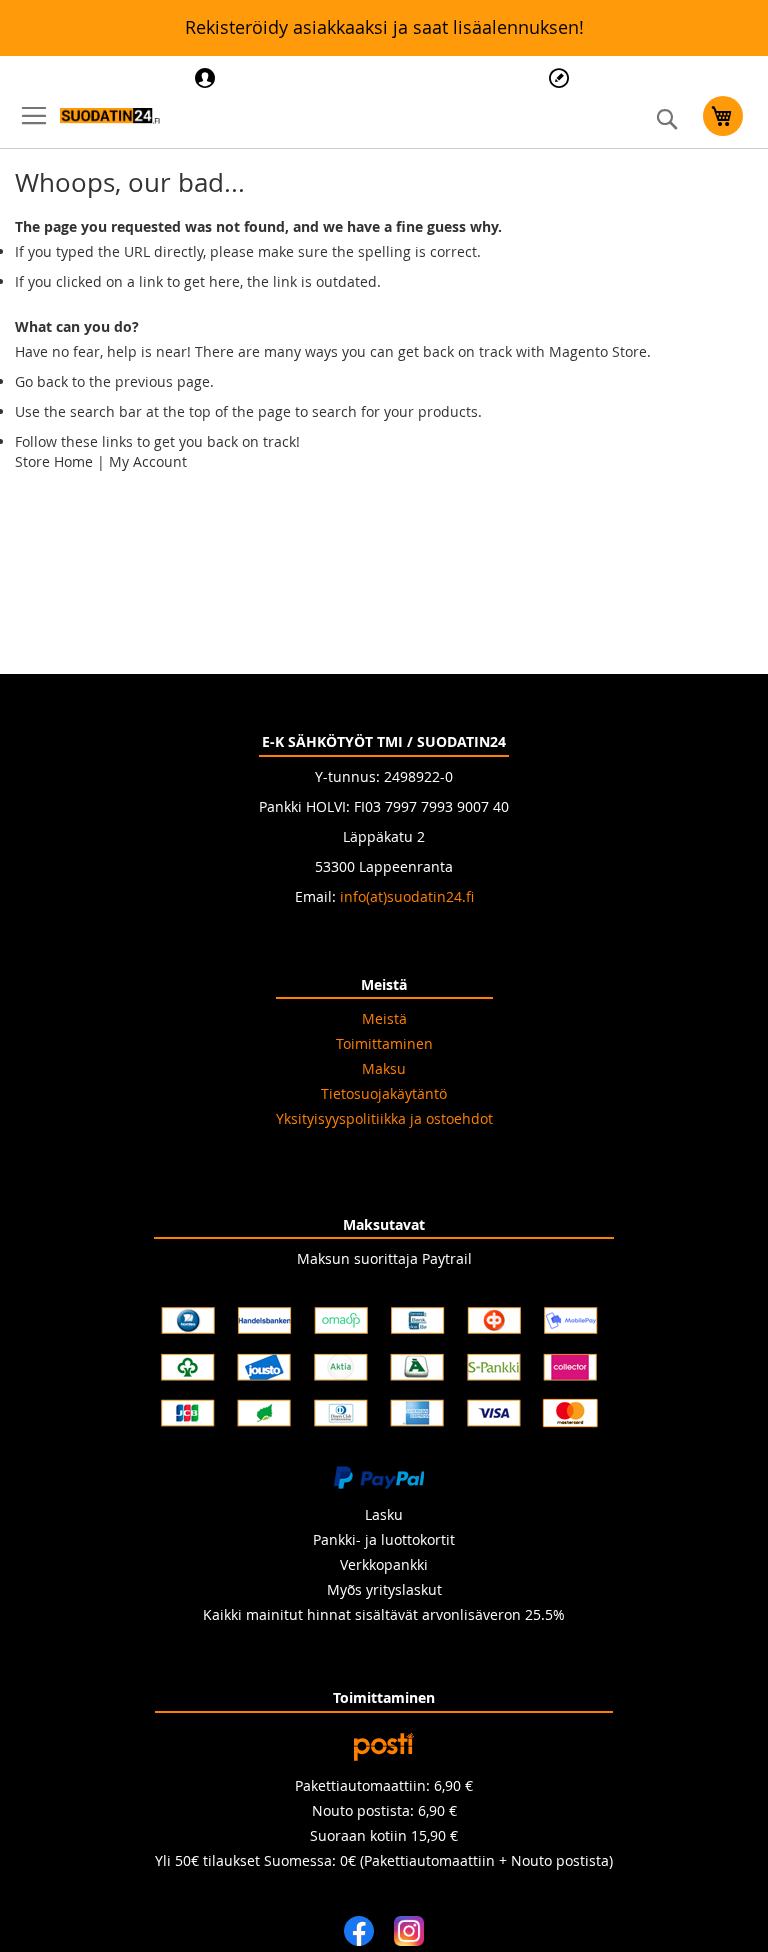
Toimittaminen (384, 1043)
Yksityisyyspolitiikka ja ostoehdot (384, 1118)
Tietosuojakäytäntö (384, 1093)
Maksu (384, 1068)
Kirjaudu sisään (207, 78)
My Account (148, 461)
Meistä (384, 1018)
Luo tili (561, 78)
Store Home (54, 461)
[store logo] (110, 116)
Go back (41, 381)
